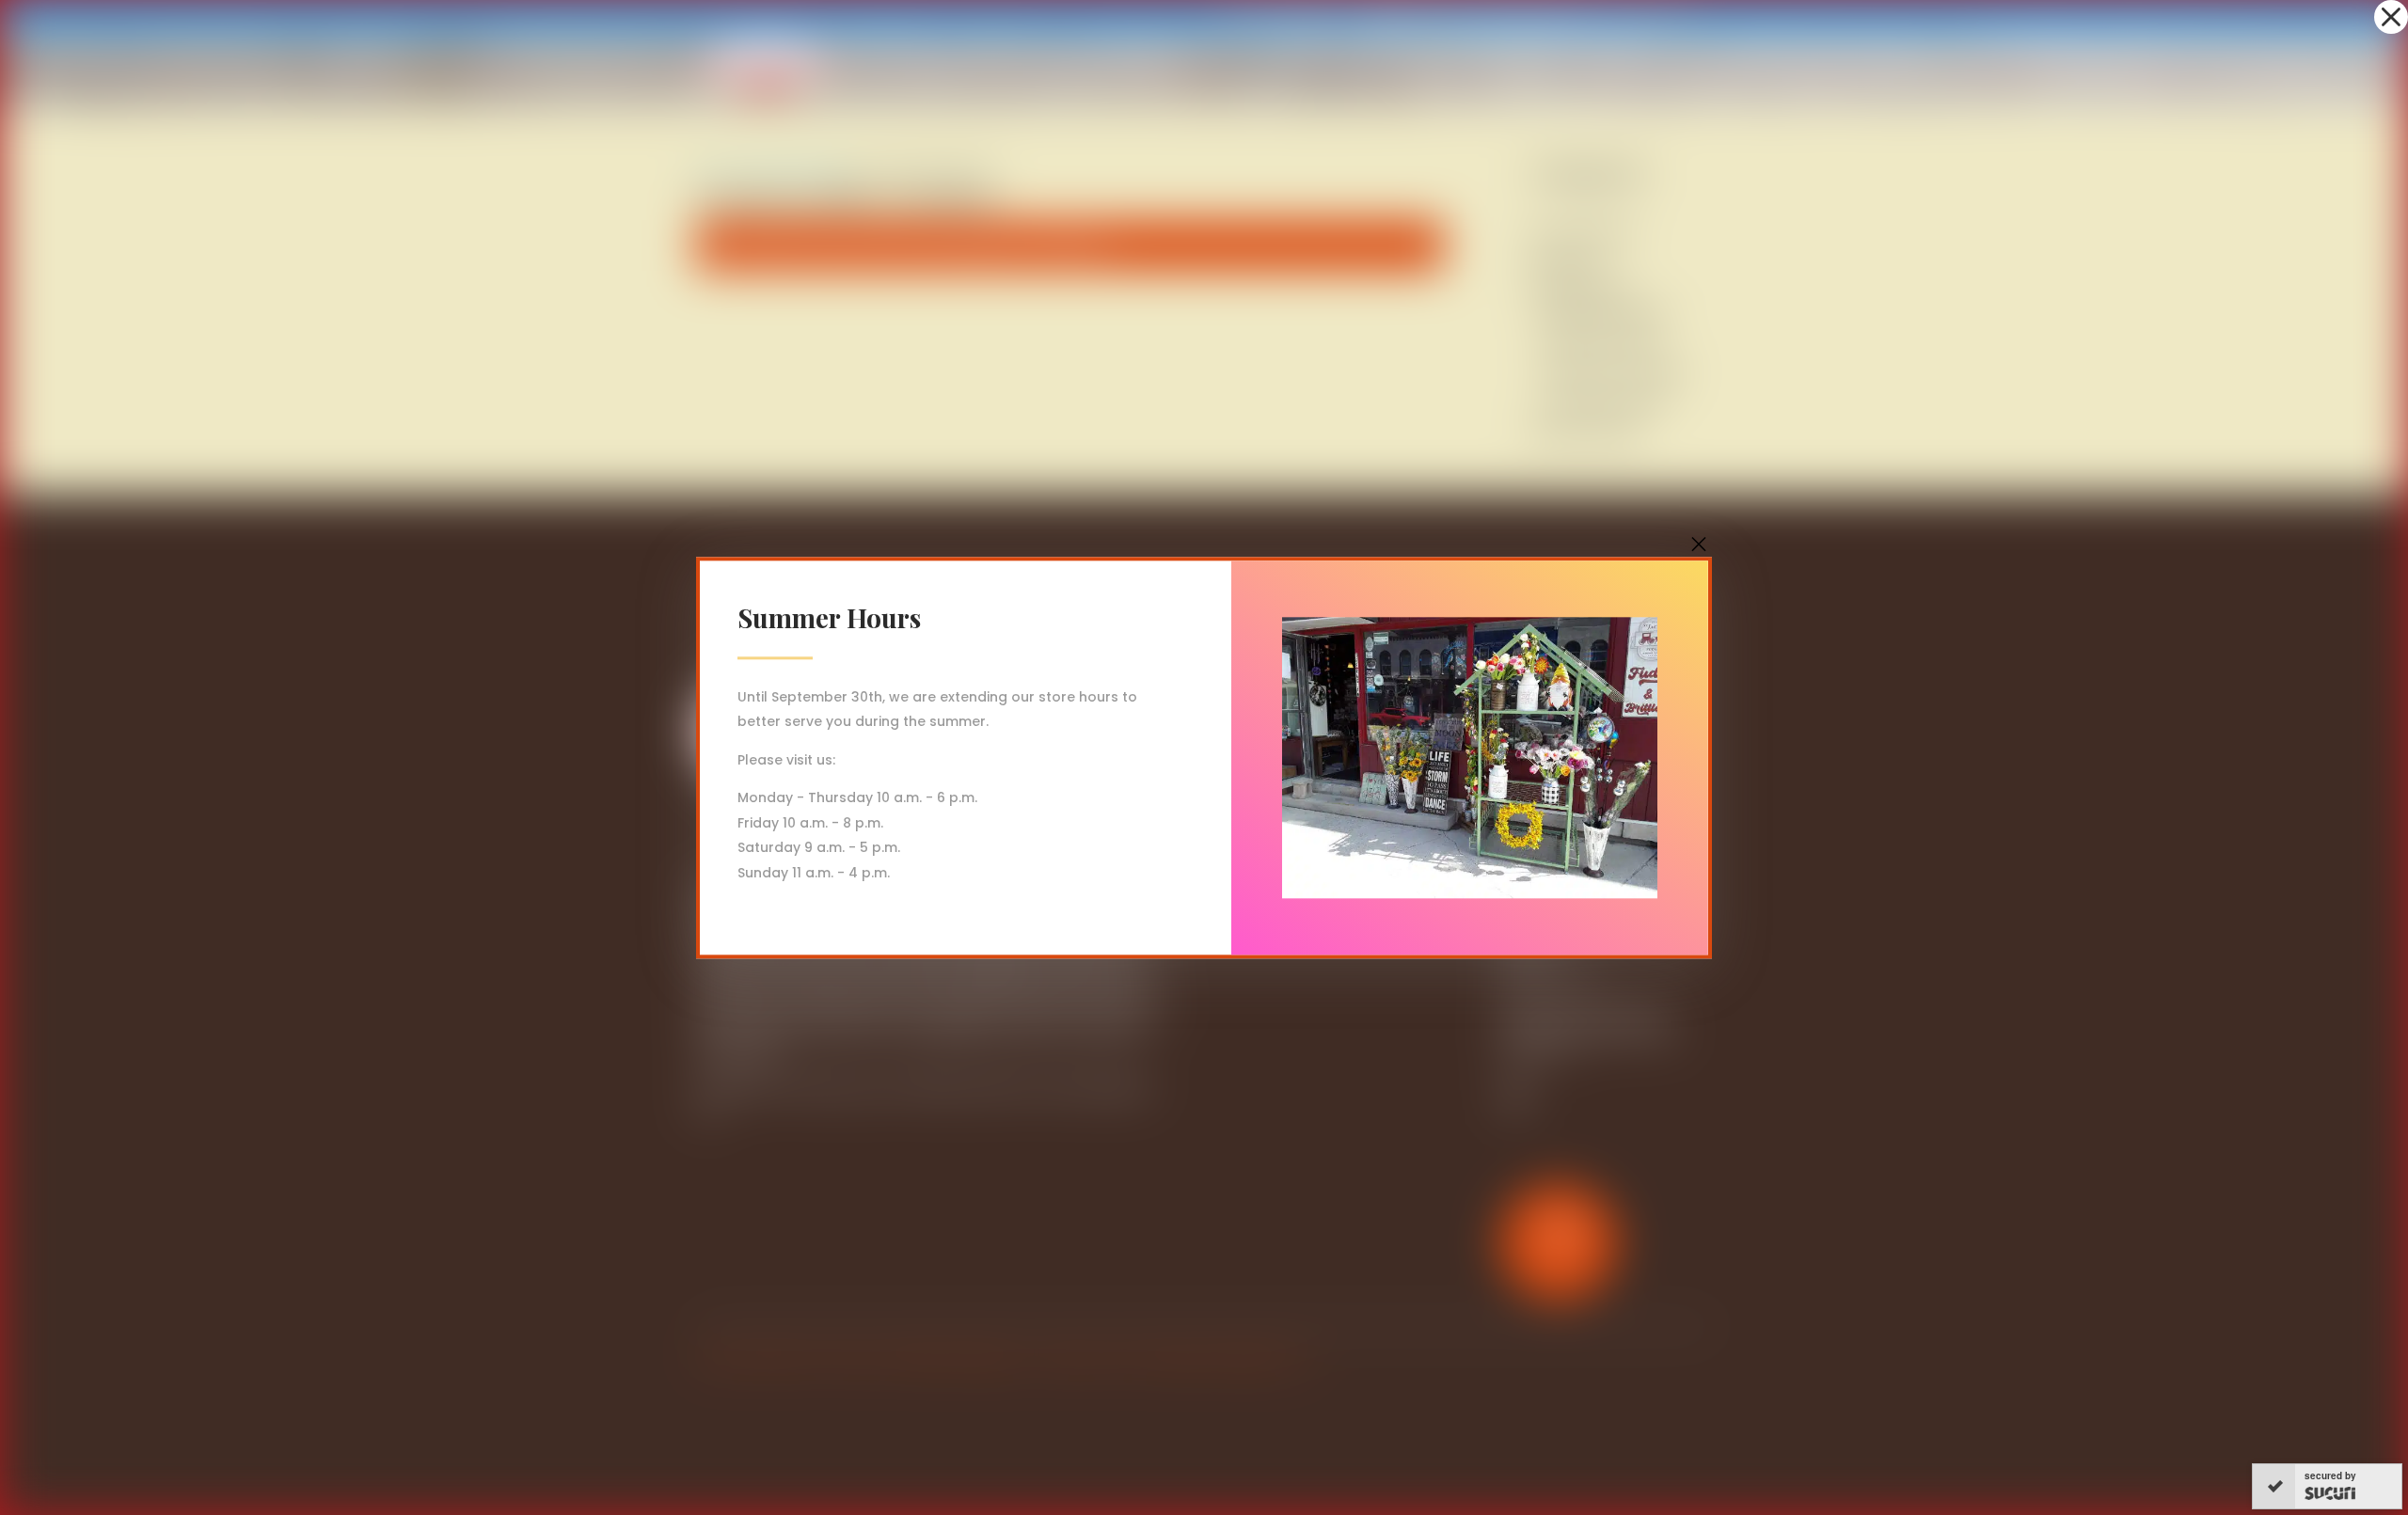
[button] (2391, 17)
